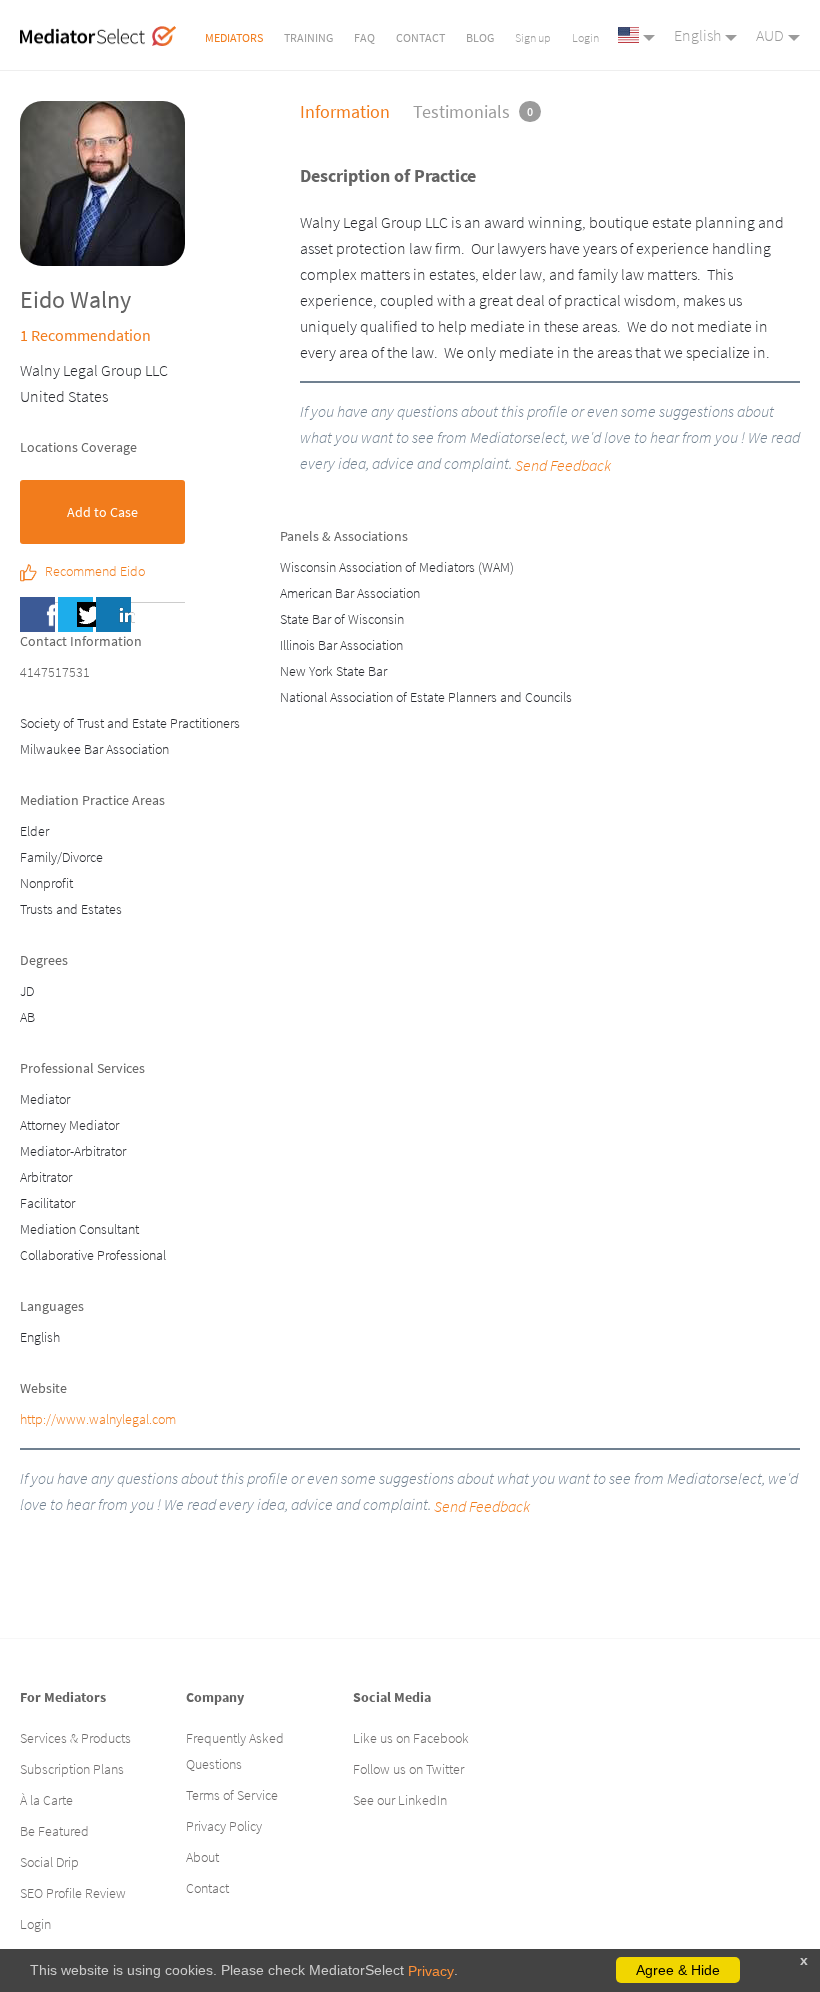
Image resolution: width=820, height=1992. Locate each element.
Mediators (234, 37)
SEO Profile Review (73, 1893)
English (697, 35)
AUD (770, 35)
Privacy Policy (224, 1826)
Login (585, 37)
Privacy (431, 1971)
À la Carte (46, 1800)
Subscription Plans (72, 1769)
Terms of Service (232, 1795)
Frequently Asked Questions (235, 1751)
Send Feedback (482, 1506)
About (202, 1857)
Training (308, 37)
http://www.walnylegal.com (98, 1419)
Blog (480, 37)
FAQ (364, 37)
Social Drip (49, 1862)
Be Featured (54, 1831)
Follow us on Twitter (408, 1769)
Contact (420, 37)
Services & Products (75, 1738)
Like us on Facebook (411, 1738)
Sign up (533, 37)
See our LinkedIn (400, 1800)
